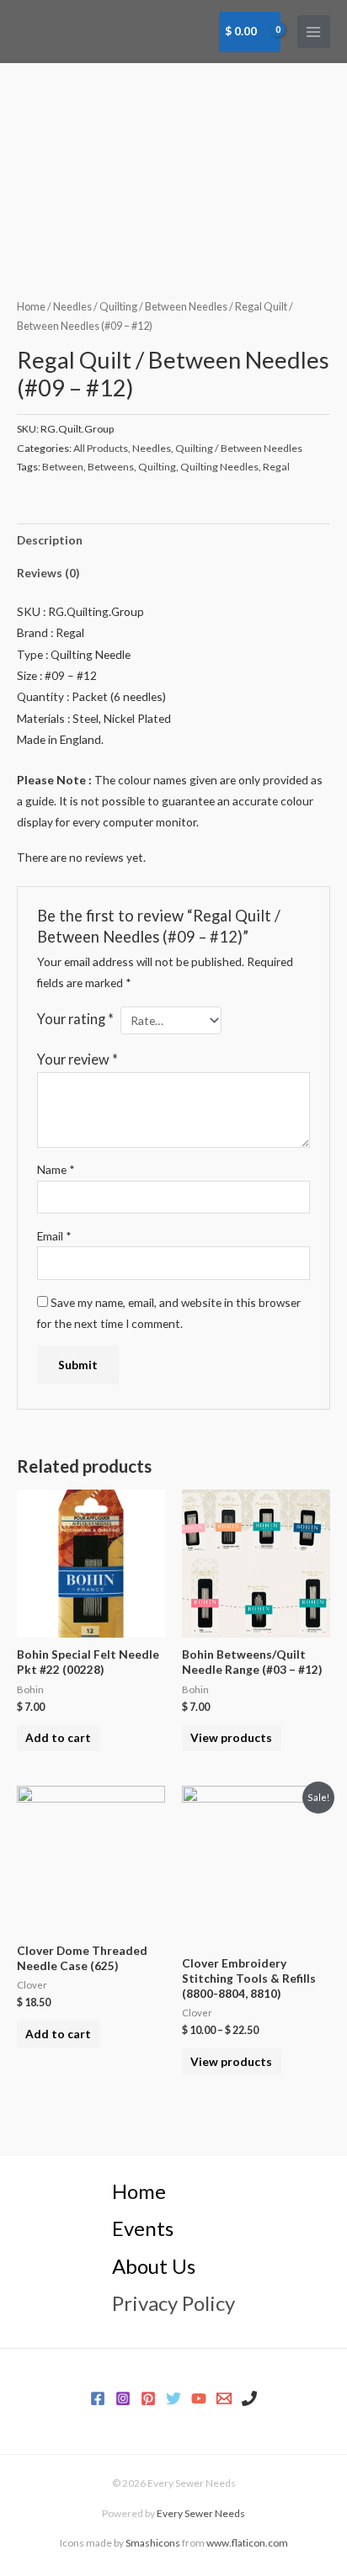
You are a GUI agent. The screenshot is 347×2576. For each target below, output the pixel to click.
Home (31, 307)
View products (231, 1737)
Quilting (157, 467)
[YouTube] (199, 2398)
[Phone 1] (249, 2398)
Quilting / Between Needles (163, 307)
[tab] (173, 540)
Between (63, 467)
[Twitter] (173, 2398)
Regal (276, 467)
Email (54, 1236)
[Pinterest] (148, 2398)
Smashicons (153, 2543)
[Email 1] (224, 2398)
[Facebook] (98, 2398)
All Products (101, 448)
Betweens (111, 467)
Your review (77, 1059)
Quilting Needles (219, 467)
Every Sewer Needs (201, 2513)
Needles (72, 307)
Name (56, 1169)
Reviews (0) (48, 573)
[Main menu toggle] (314, 32)
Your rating (75, 1019)
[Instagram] (123, 2398)
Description (50, 540)
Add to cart (58, 1737)
